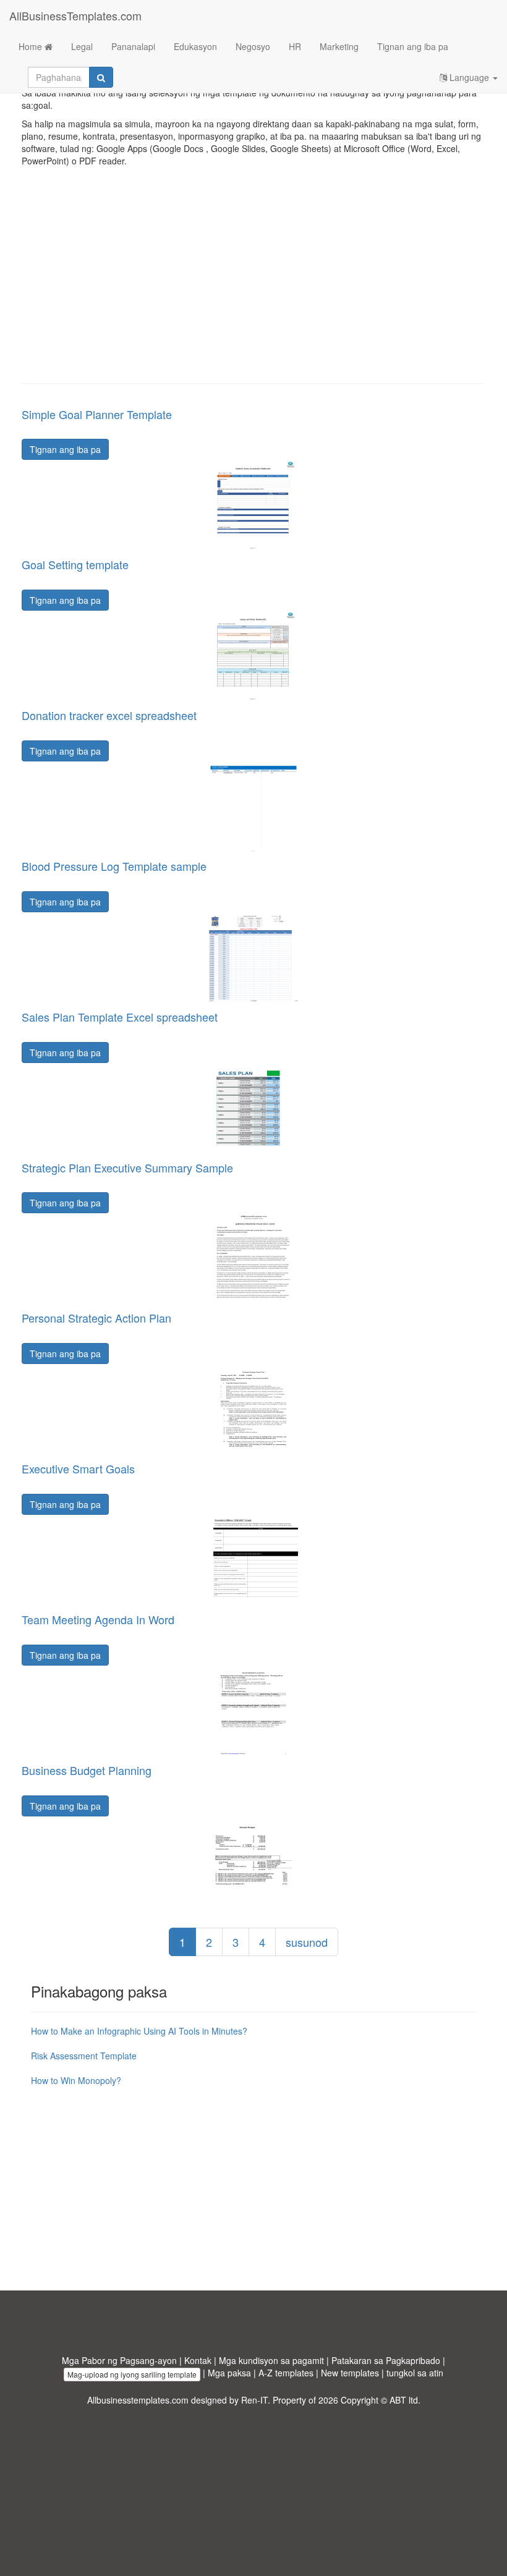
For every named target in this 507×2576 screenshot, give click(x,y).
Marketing (339, 46)
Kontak (198, 2360)
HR (295, 46)
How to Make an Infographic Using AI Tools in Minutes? (139, 2031)
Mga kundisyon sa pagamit (271, 2360)
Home (32, 46)
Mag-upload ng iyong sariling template (132, 2374)
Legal (82, 46)
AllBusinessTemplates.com (75, 15)
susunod (307, 1942)
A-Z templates (286, 2373)
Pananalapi (133, 46)
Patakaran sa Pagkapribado (386, 2360)
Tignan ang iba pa (413, 46)
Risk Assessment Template (84, 2056)
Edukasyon (195, 46)
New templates (350, 2373)
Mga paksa (229, 2373)
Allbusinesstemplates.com (138, 2400)
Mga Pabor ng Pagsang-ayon (119, 2360)
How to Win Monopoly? (76, 2080)
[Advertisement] (253, 284)
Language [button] (469, 77)
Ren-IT (254, 2400)
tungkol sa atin (415, 2373)
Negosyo (253, 46)
